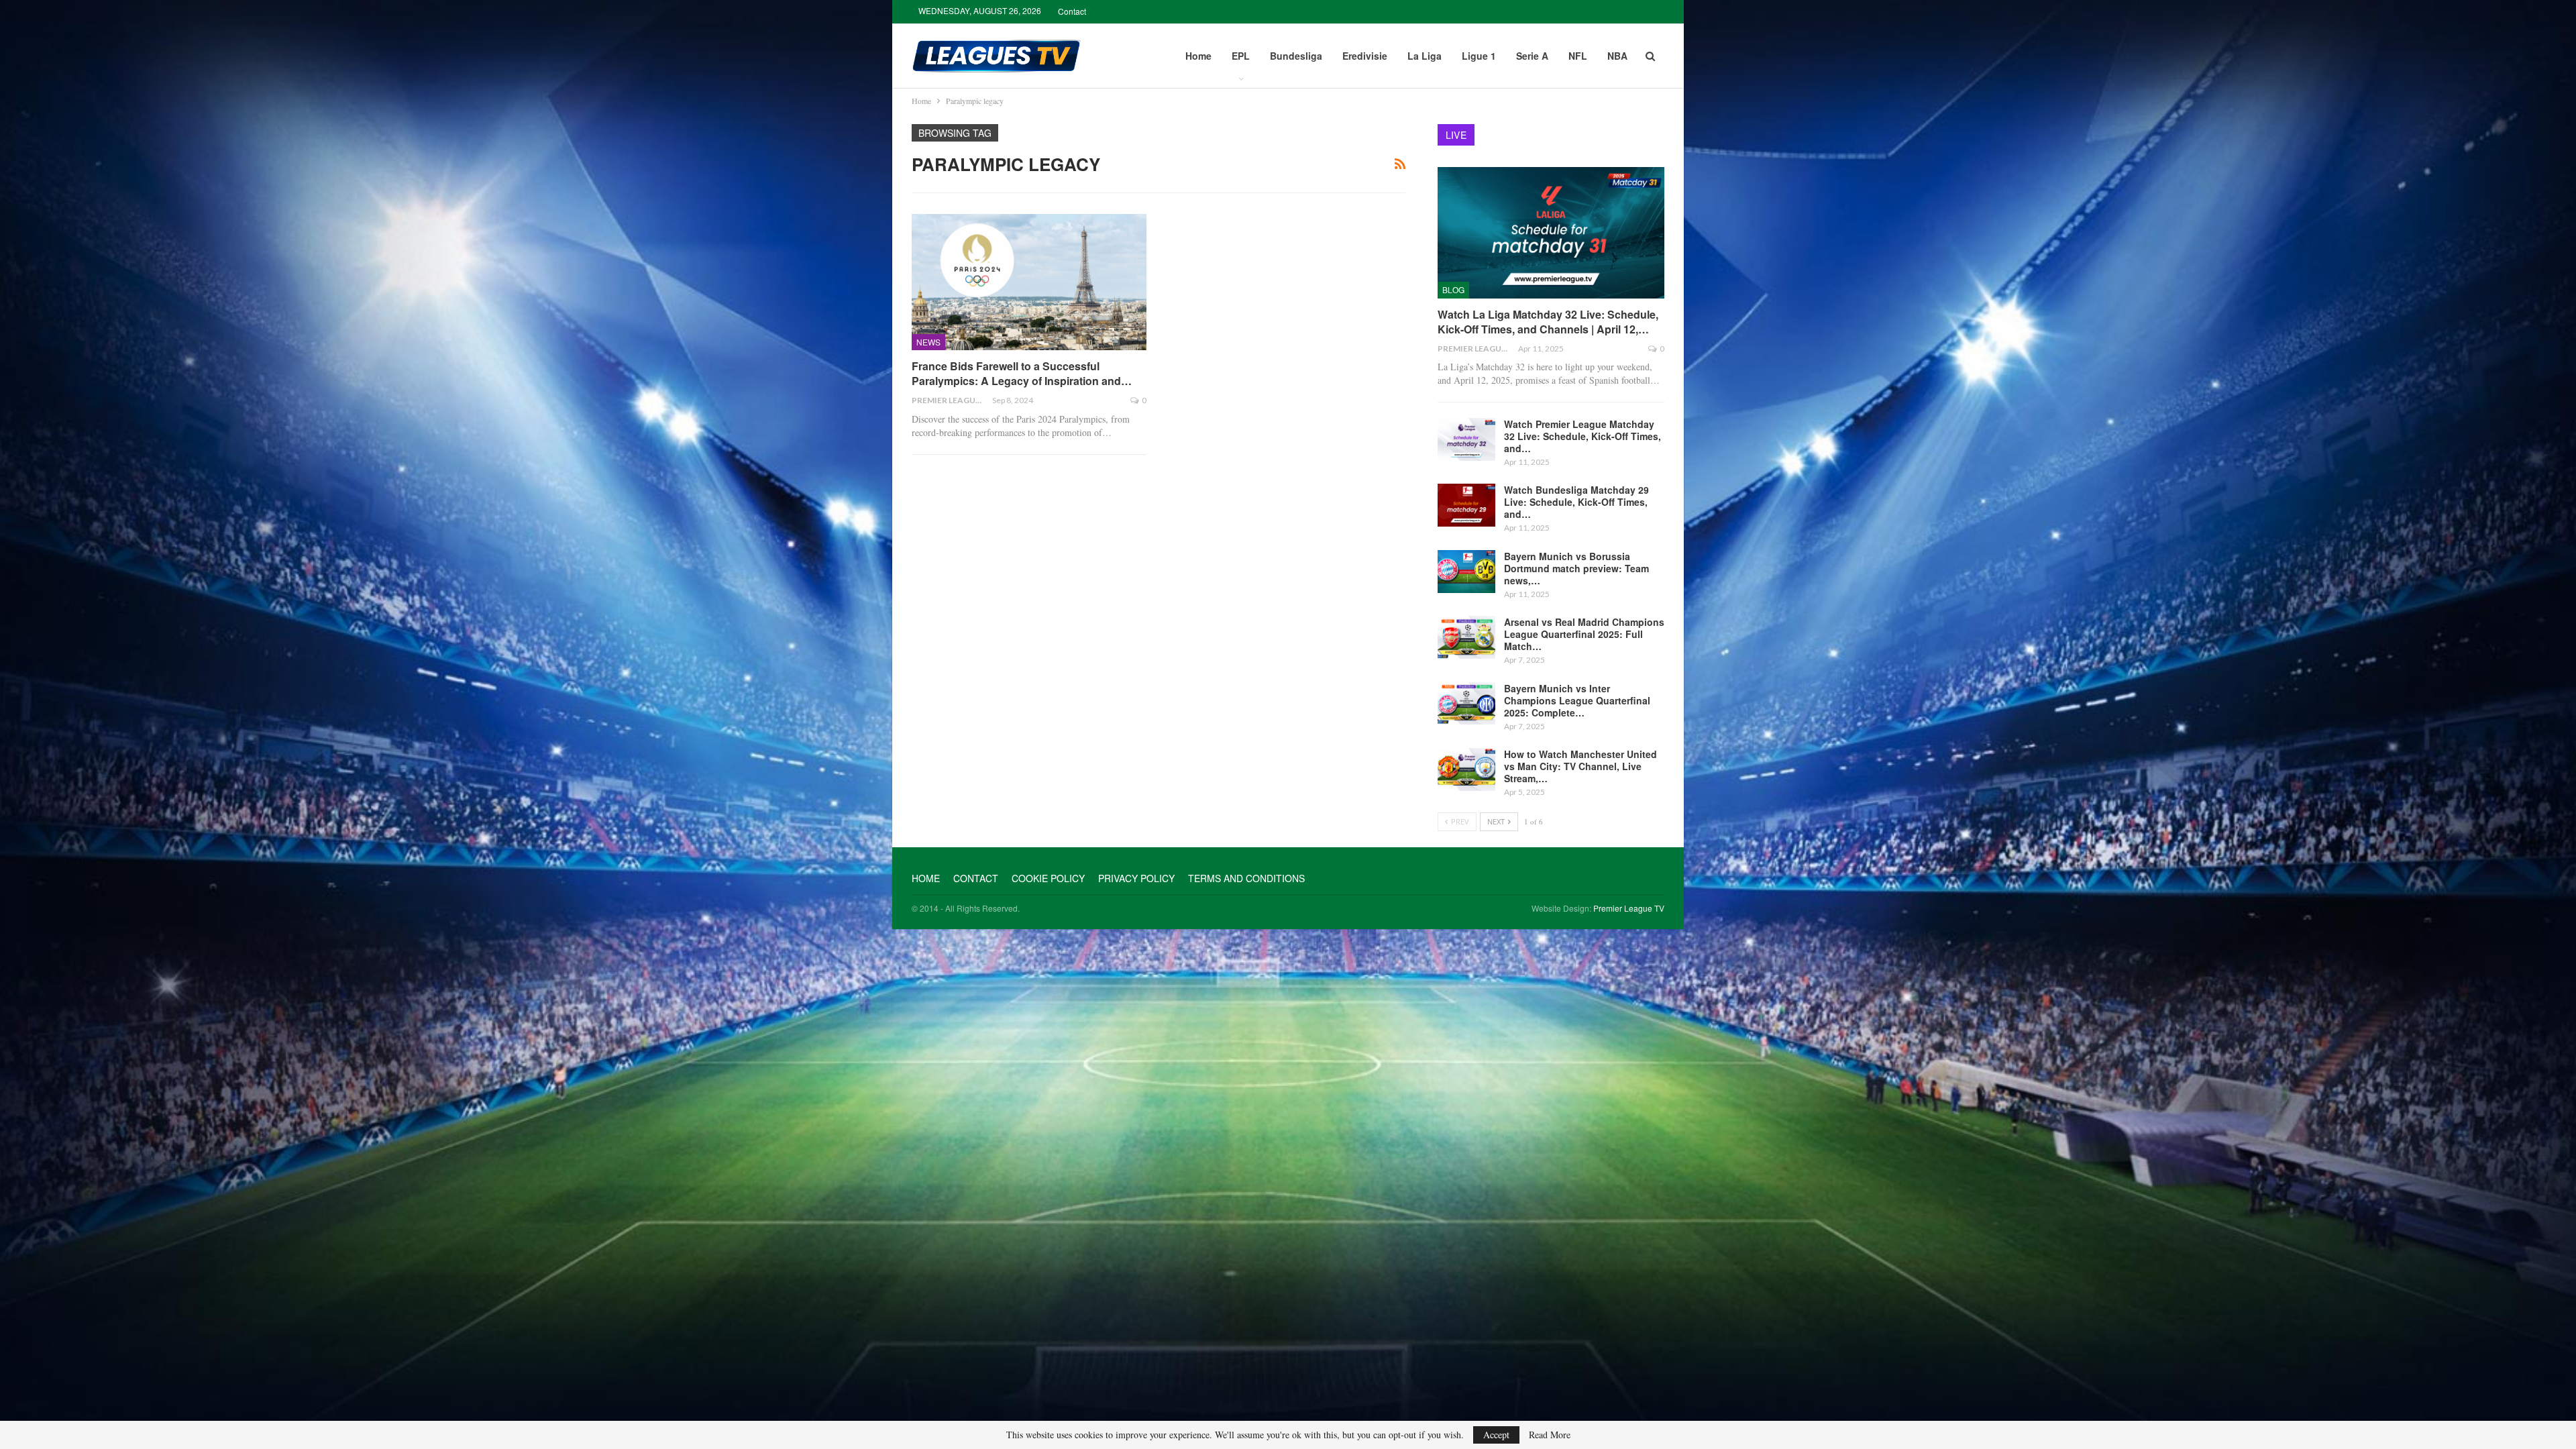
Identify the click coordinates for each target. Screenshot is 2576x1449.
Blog (1453, 289)
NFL (1578, 56)
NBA (1617, 56)
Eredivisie (1365, 56)
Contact (1072, 11)
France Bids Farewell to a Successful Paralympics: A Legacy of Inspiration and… (1022, 373)
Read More (1550, 1435)
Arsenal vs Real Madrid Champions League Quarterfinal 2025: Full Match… (1584, 634)
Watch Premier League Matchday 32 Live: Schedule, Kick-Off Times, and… (1582, 436)
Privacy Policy (1136, 878)
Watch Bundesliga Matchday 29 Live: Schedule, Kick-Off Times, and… (1576, 502)
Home (1198, 56)
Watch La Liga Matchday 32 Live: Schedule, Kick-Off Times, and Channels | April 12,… (1548, 322)
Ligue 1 (1479, 56)
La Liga (1425, 56)
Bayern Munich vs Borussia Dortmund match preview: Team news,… (1576, 568)
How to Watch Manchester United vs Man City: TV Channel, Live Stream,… (1580, 766)
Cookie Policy (1048, 878)
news (928, 342)
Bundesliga (1296, 56)
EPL (1241, 56)
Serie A (1532, 56)
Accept (1496, 1435)
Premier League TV (1629, 908)
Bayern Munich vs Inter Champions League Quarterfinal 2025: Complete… (1577, 700)
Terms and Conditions (1246, 878)
